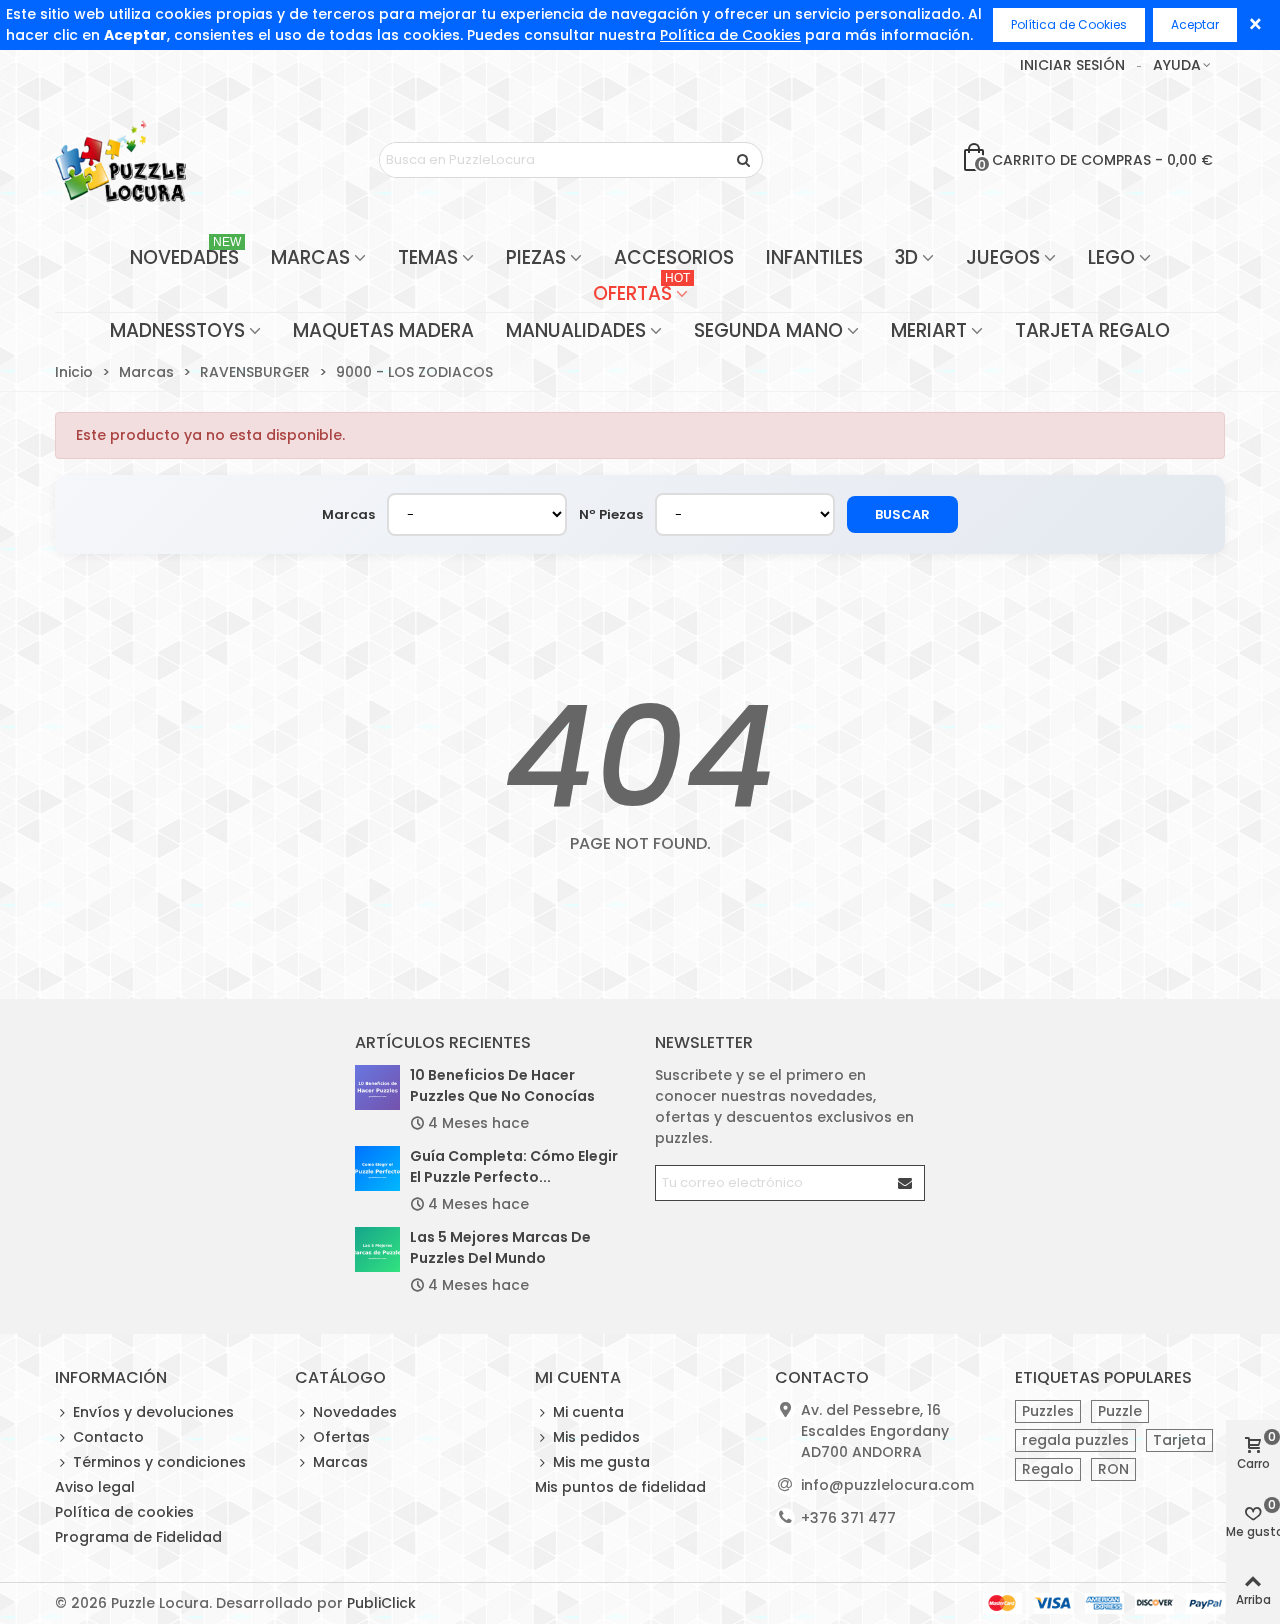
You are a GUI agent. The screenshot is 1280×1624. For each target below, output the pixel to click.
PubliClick (381, 1603)
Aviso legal (95, 1487)
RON (1113, 1469)
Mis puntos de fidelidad (620, 1487)
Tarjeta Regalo (1092, 330)
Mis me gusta (601, 1462)
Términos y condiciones (159, 1462)
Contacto (108, 1437)
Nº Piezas (611, 514)
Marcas (310, 257)
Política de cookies (124, 1512)
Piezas (536, 257)
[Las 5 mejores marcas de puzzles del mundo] (377, 1249)
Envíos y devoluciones (153, 1412)
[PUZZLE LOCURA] (120, 160)
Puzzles (1048, 1411)
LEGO (1111, 257)
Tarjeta (1179, 1440)
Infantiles (814, 257)
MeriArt (929, 330)
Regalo (1048, 1469)
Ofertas (641, 291)
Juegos (1003, 257)
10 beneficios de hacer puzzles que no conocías (502, 1085)
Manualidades (576, 330)
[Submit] (906, 1183)
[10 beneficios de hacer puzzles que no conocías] (377, 1087)
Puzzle (1120, 1411)
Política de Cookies (730, 35)
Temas (428, 257)
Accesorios (674, 257)
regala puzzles (1075, 1440)
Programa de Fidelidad (138, 1537)
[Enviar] (745, 160)
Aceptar (1195, 24)
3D (906, 257)
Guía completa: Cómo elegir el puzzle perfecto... (514, 1166)
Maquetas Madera (383, 330)
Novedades (185, 255)
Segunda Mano (768, 330)
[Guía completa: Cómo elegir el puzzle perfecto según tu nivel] (377, 1168)
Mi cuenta (588, 1412)
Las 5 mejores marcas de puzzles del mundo (500, 1247)
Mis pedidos (596, 1437)
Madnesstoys (177, 330)
